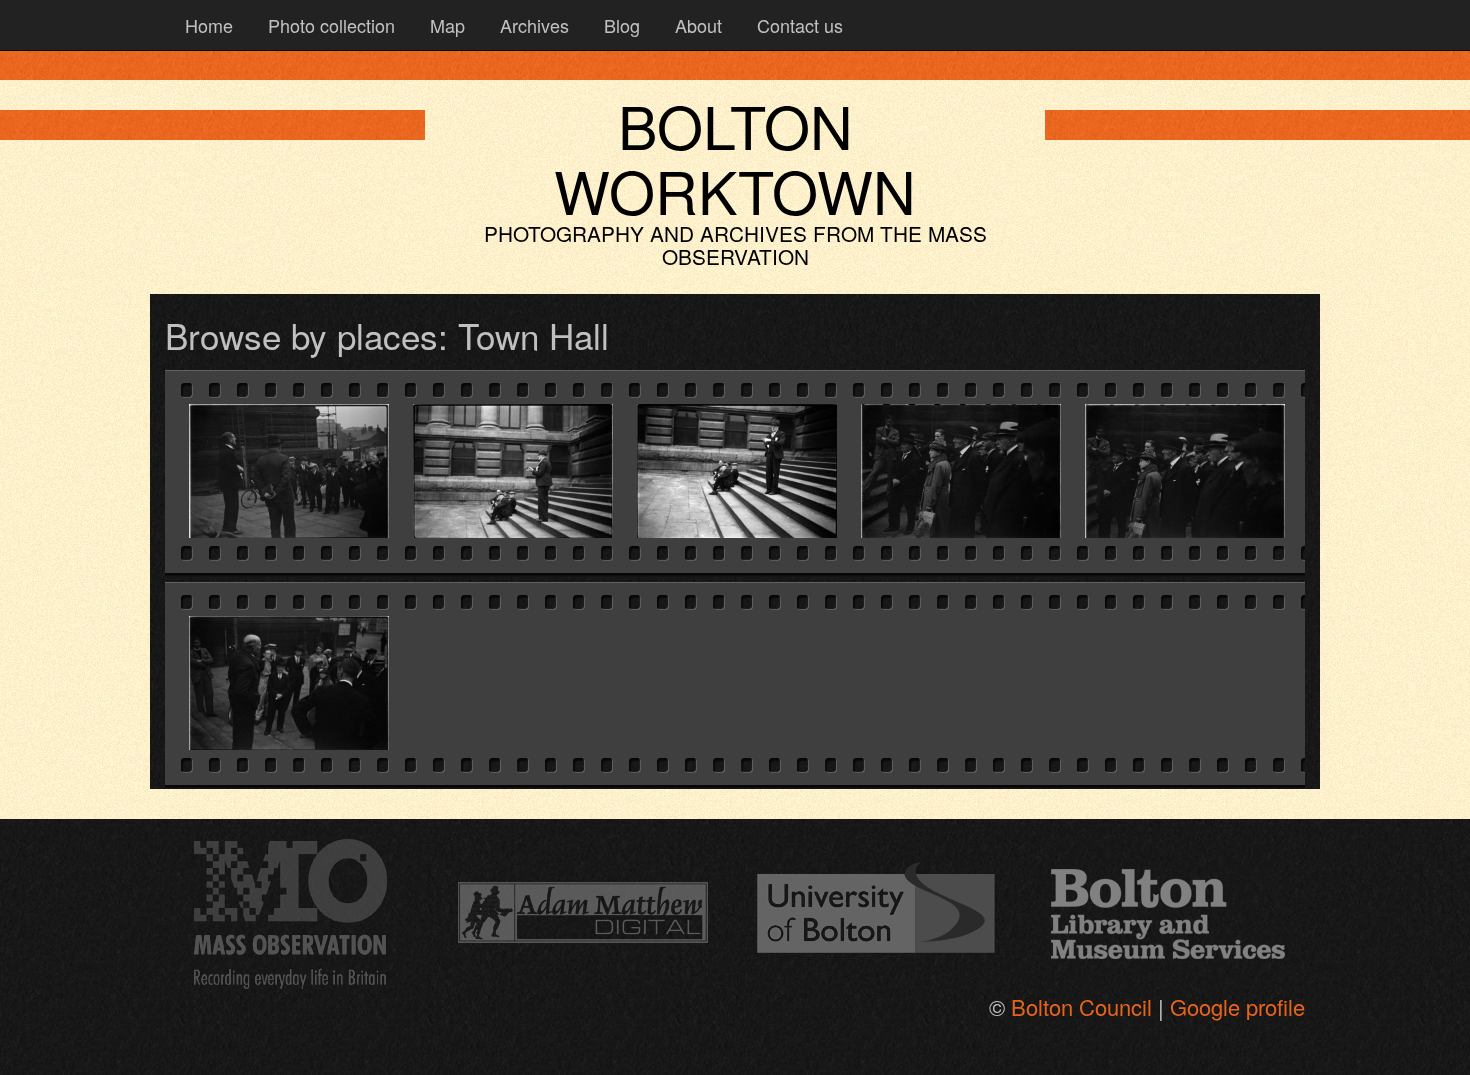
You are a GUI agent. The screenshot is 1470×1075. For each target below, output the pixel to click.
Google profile (1237, 1006)
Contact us (797, 25)
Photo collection (329, 25)
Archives (532, 25)
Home (206, 25)
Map (445, 25)
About (696, 25)
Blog (619, 25)
